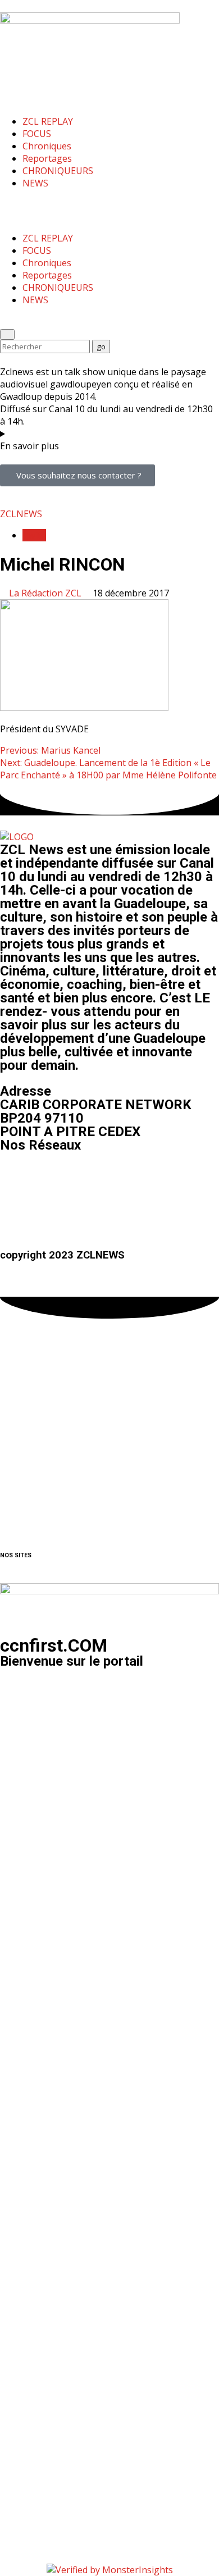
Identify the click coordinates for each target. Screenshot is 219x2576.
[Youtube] (75, 1178)
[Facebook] (14, 1178)
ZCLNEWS (21, 514)
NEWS (35, 183)
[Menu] (8, 204)
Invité (34, 535)
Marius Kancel (50, 750)
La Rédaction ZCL (46, 593)
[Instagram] (44, 1178)
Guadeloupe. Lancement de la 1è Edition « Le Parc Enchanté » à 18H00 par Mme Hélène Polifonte (108, 769)
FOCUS (37, 134)
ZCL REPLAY (48, 121)
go (103, 346)
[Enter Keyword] (7, 334)
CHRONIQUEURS (58, 171)
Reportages (47, 158)
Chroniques (47, 146)
